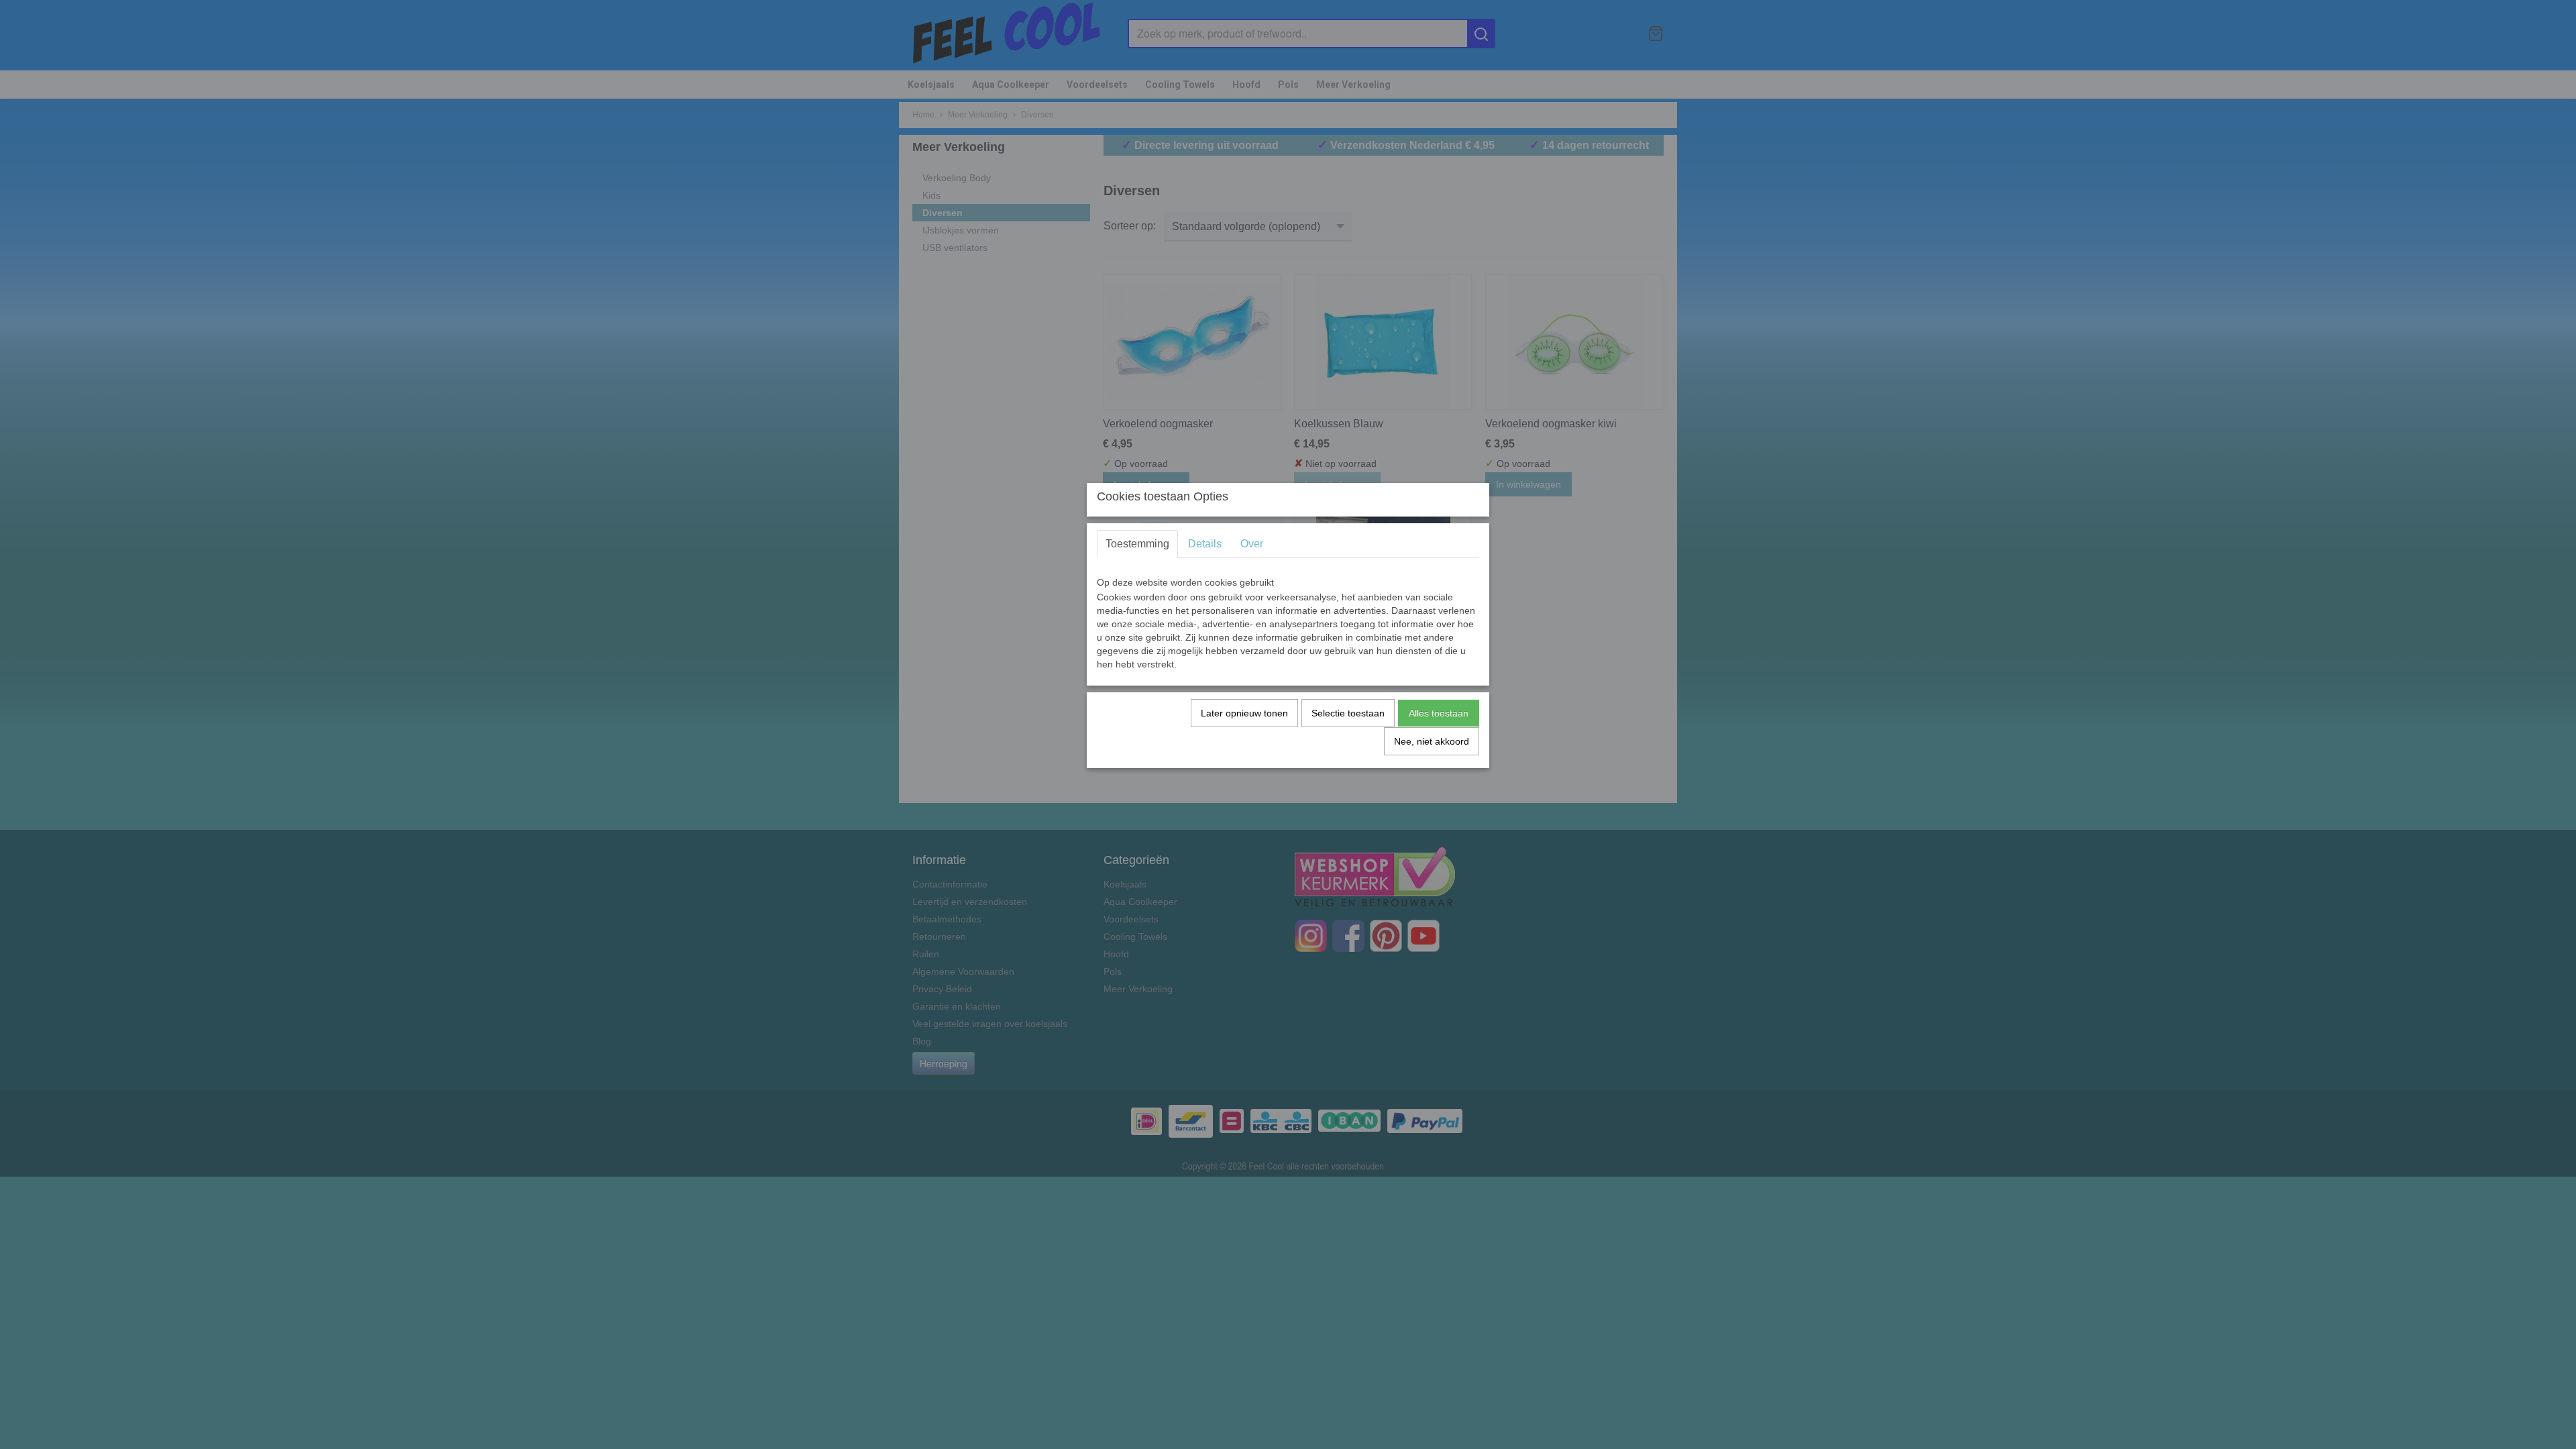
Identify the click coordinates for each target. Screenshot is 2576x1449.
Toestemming (1137, 544)
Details (1205, 544)
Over (1252, 544)
